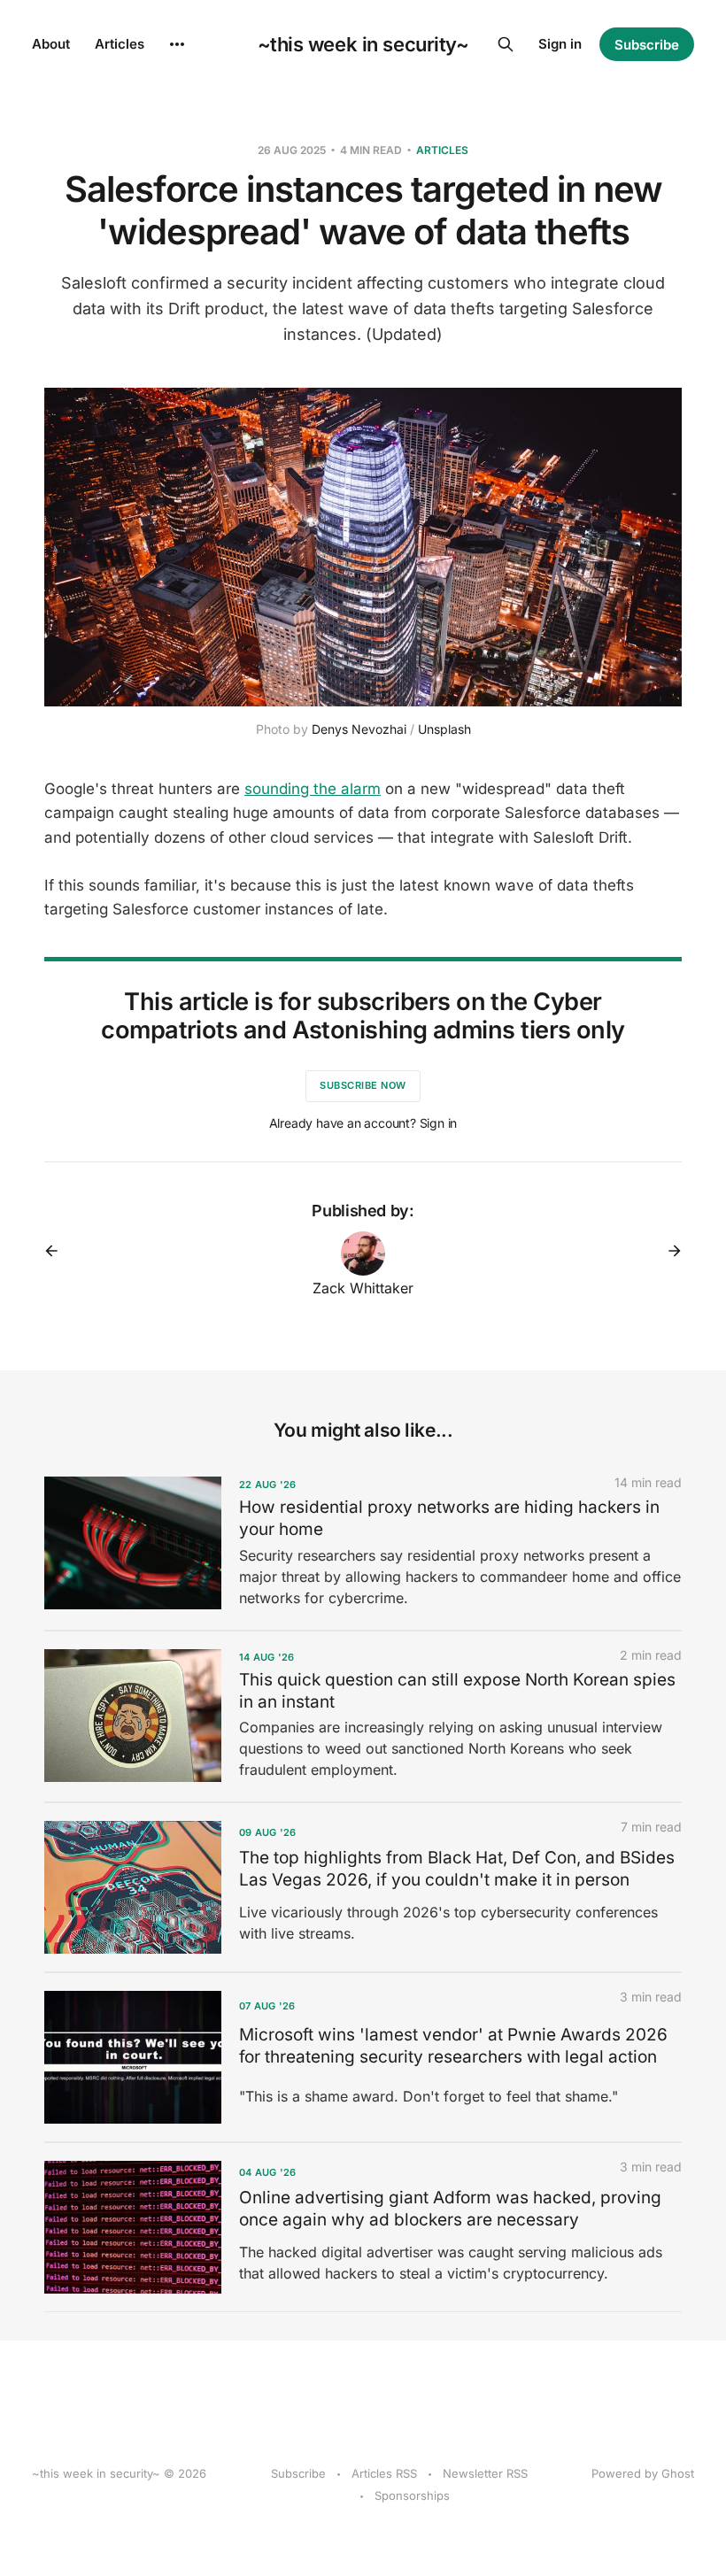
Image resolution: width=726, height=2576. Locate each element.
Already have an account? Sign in (363, 1123)
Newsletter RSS (485, 2473)
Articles (120, 44)
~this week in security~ (363, 44)
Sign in (560, 44)
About (51, 44)
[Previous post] (58, 1251)
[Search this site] (506, 44)
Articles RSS (384, 2473)
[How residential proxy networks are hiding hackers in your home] (363, 1544)
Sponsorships (412, 2495)
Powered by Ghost (643, 2473)
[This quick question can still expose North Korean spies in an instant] (363, 1716)
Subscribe (647, 45)
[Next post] (668, 1251)
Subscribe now (363, 1085)
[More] (177, 44)
